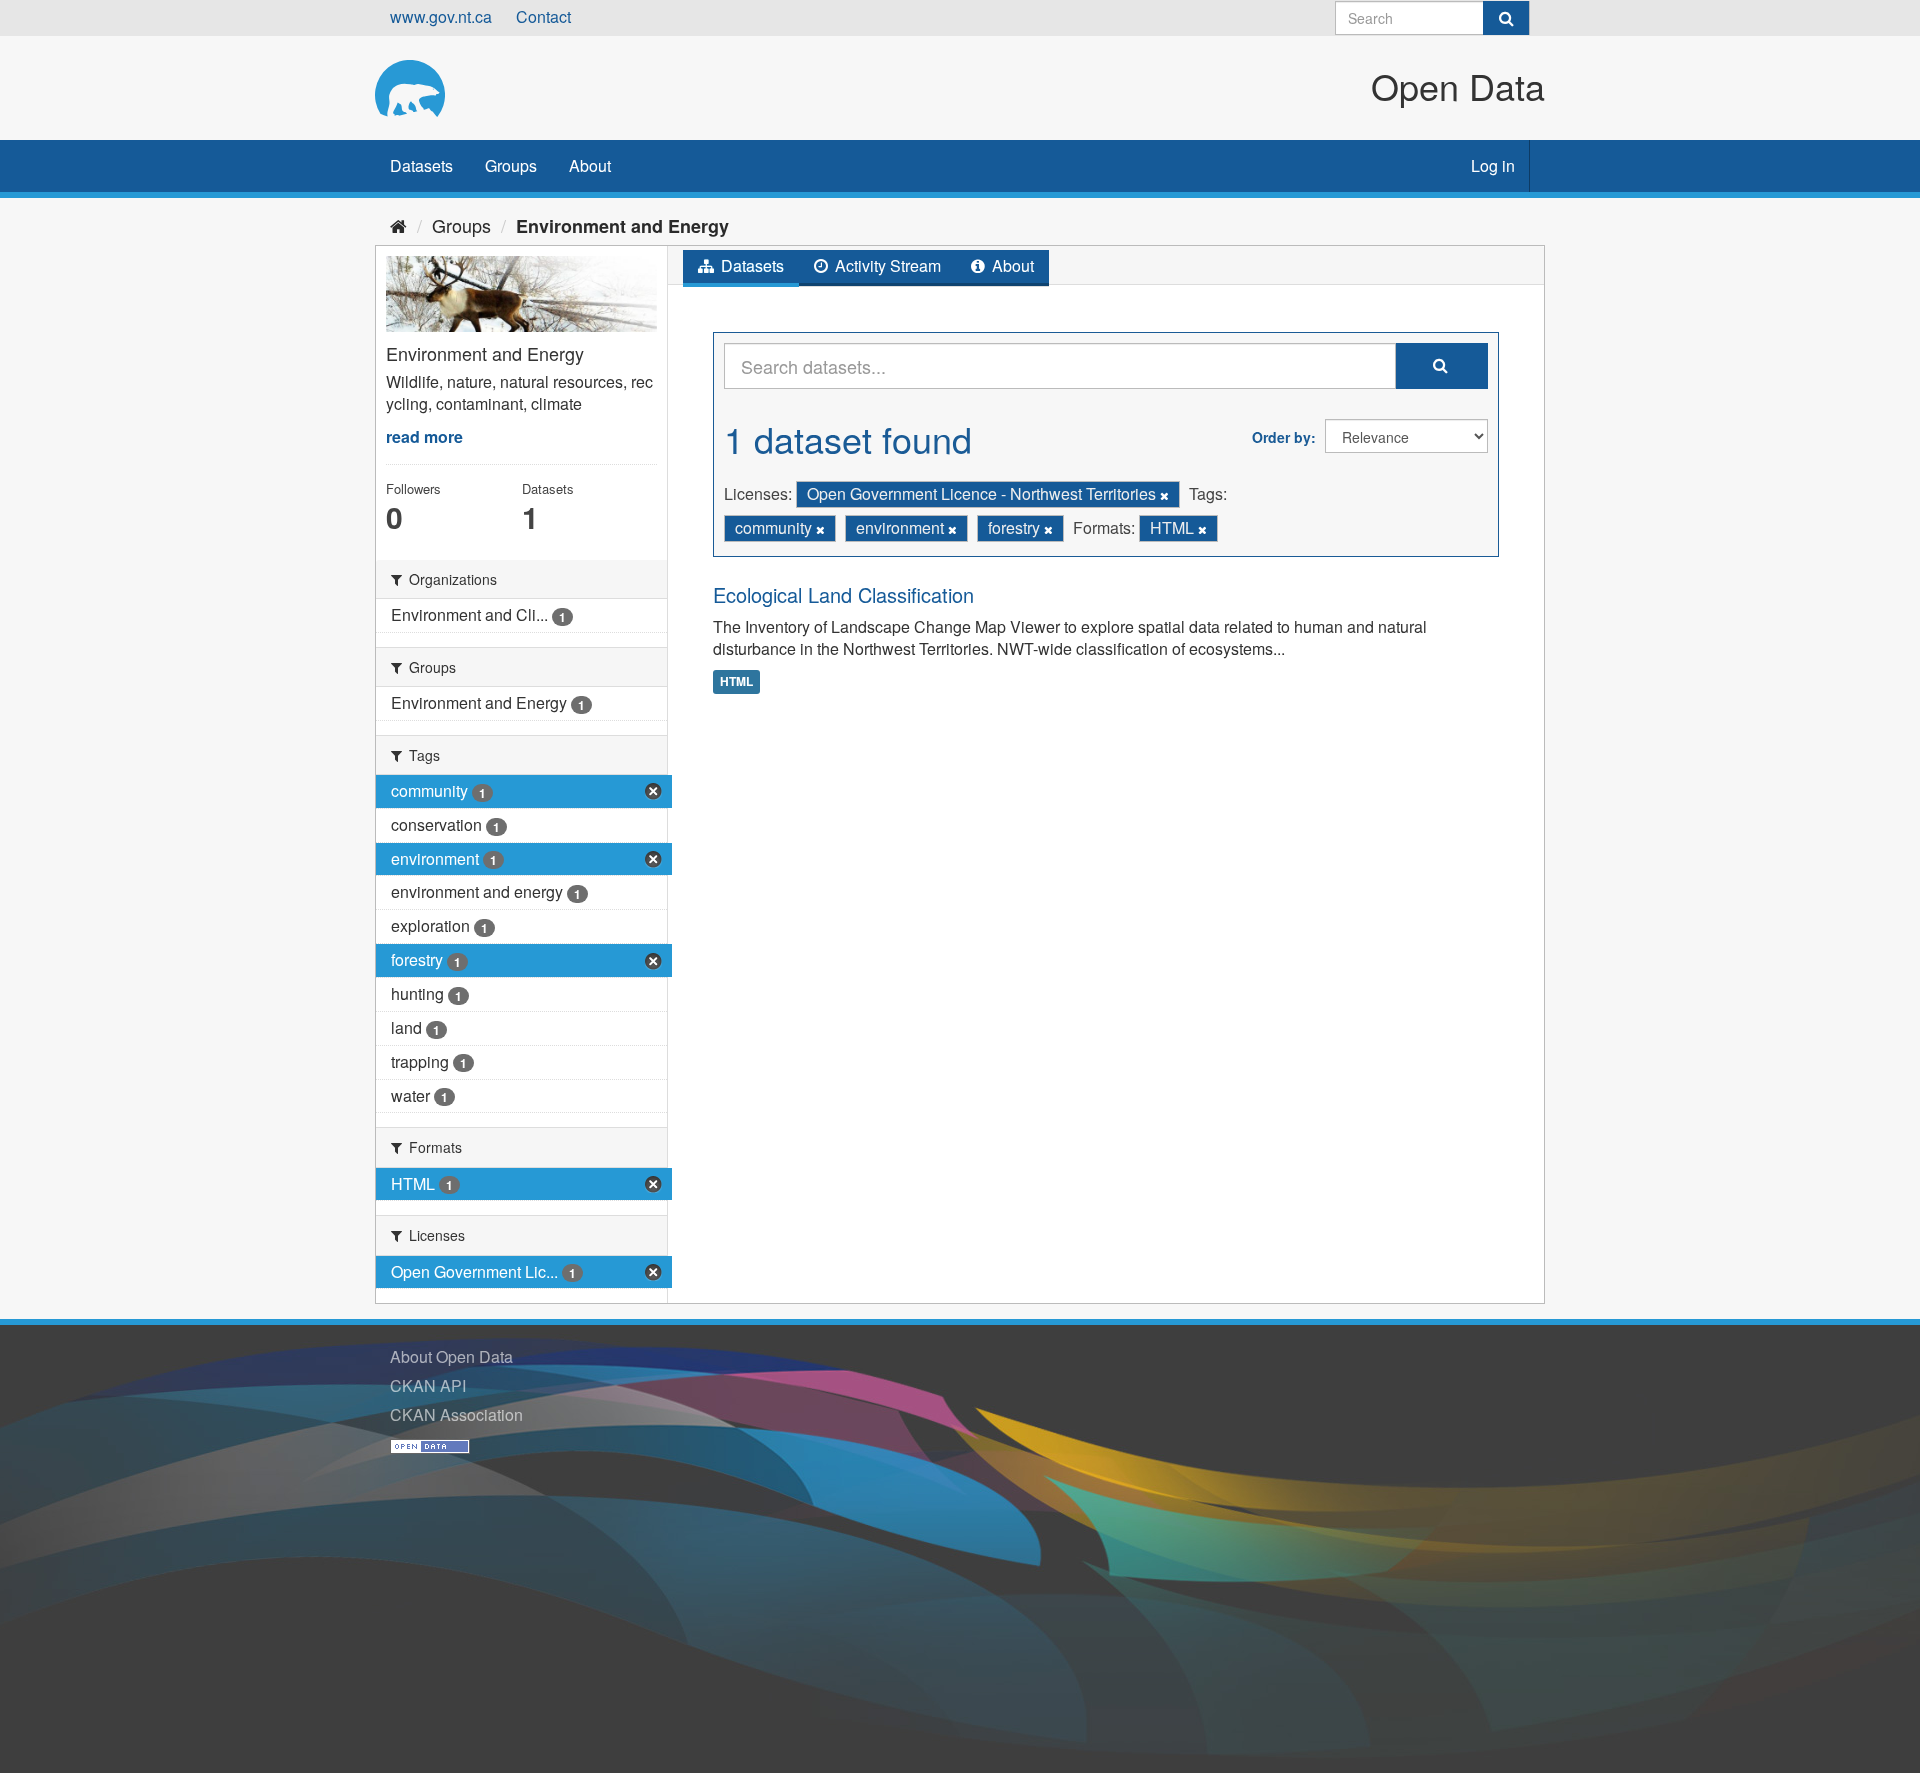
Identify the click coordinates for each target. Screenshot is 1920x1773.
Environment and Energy (622, 226)
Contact (543, 16)
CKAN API (428, 1385)
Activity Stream (886, 265)
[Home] (398, 225)
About (590, 165)
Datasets (421, 165)
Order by (1281, 437)
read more (424, 436)
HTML (736, 681)
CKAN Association (456, 1414)
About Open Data (451, 1356)
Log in (1493, 165)
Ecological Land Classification (843, 594)
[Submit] (1506, 18)
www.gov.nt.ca (441, 16)
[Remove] (1164, 495)
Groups (511, 165)
